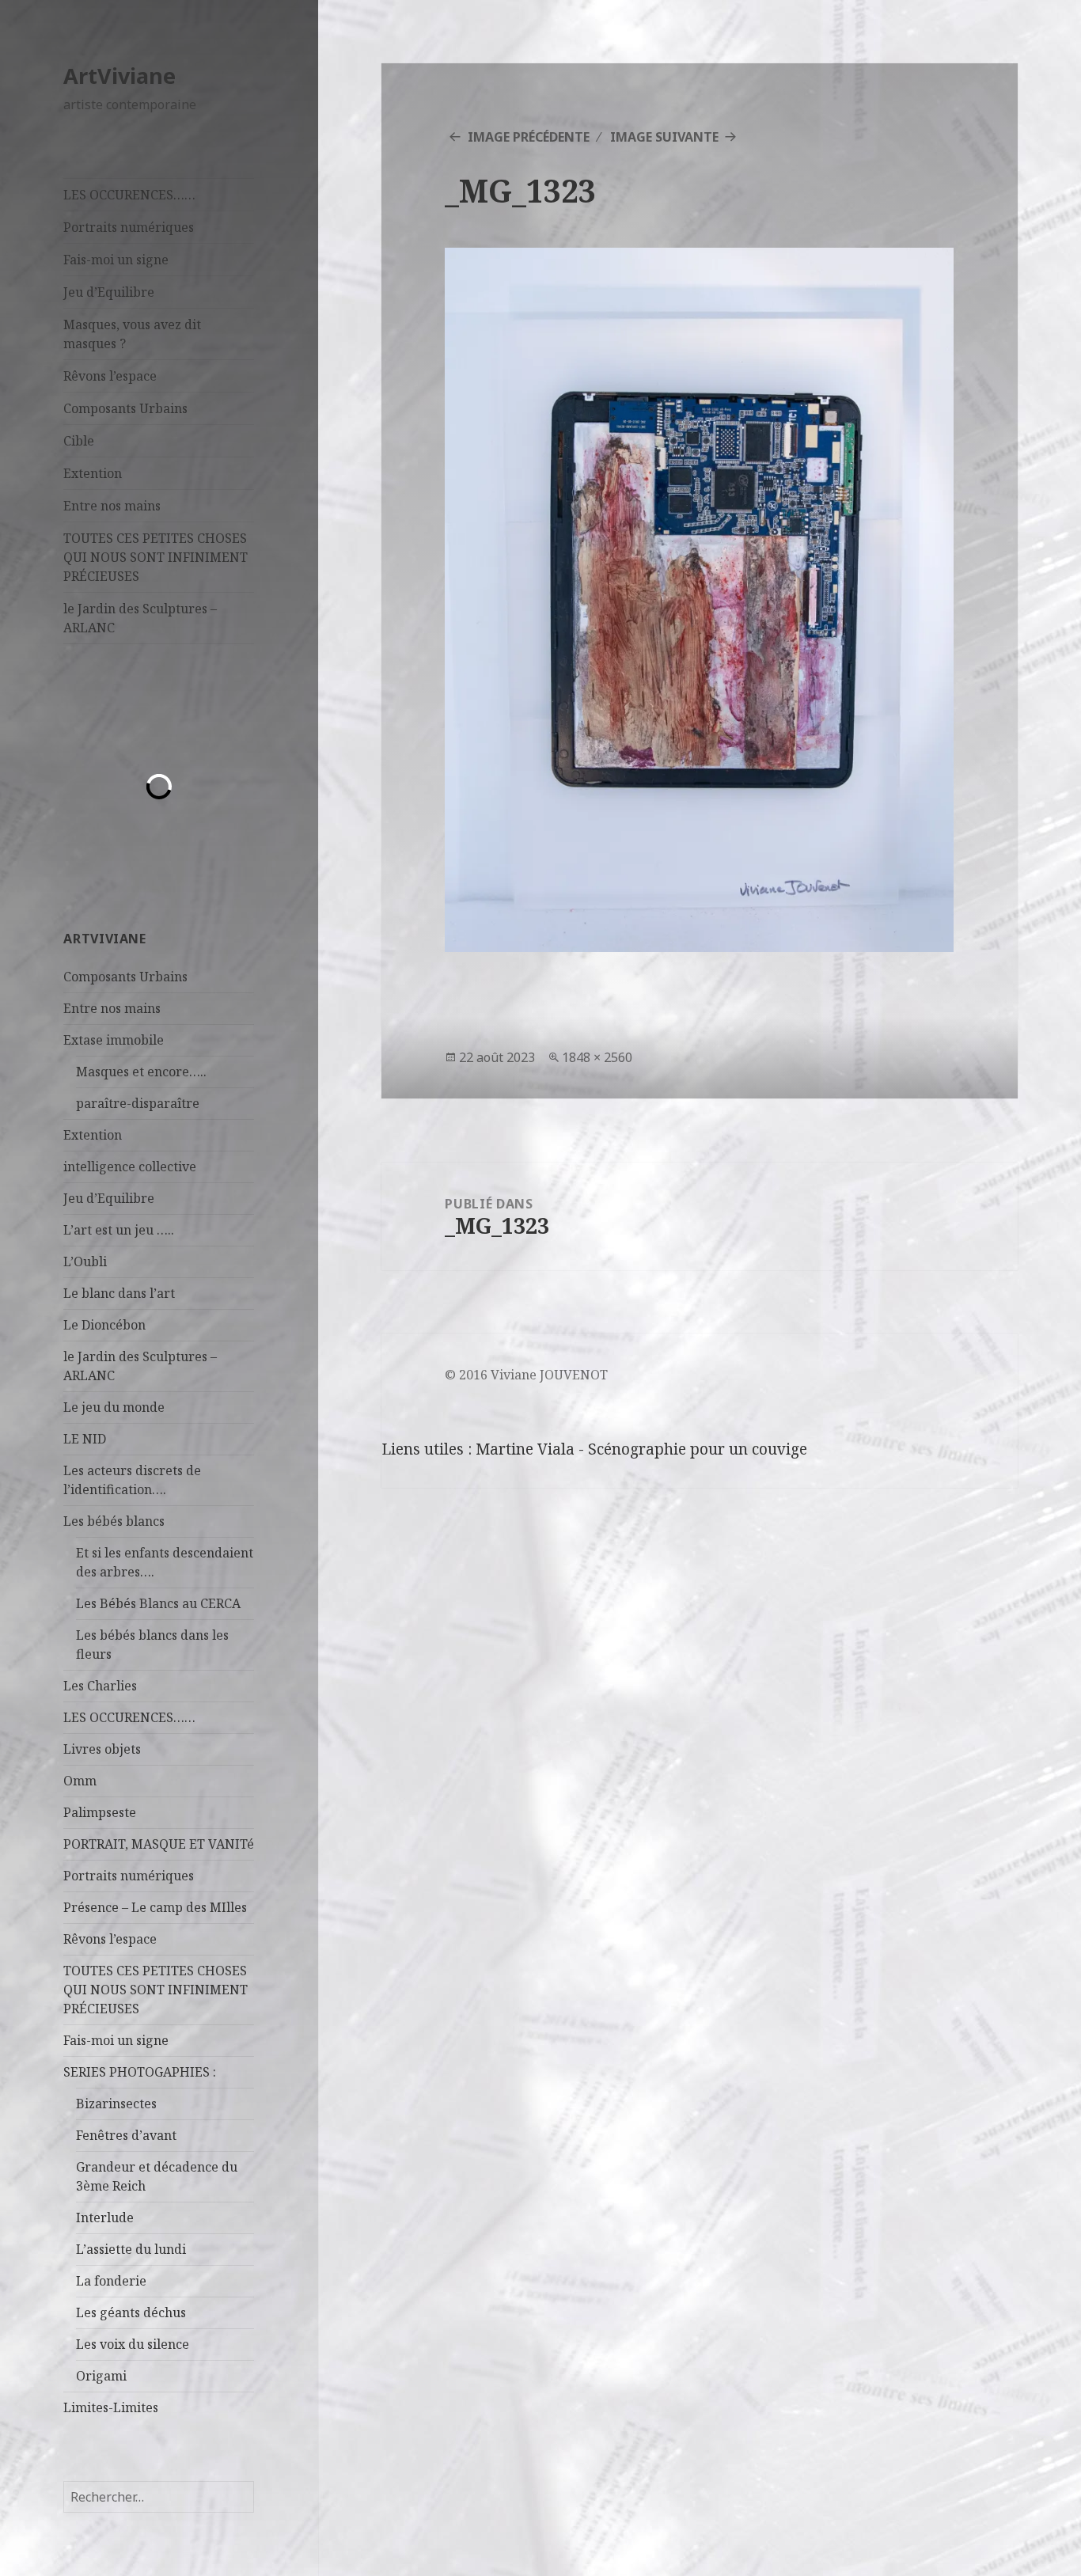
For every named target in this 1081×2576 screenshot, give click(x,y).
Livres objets (102, 1749)
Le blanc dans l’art (119, 1293)
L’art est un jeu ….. (119, 1230)
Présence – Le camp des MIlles (155, 1907)
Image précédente (529, 137)
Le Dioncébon (104, 1325)
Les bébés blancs (114, 1521)
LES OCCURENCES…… (129, 195)
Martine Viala (525, 1449)
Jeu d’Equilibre (109, 292)
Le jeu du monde (114, 1407)
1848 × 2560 (597, 1057)
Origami (101, 2376)
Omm (80, 1781)
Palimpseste (100, 1812)
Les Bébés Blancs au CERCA (158, 1603)
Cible (79, 441)
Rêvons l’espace (110, 376)
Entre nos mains (112, 506)
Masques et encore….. (141, 1072)
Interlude (105, 2217)
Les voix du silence (133, 2344)
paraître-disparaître (138, 1103)
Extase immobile (114, 1040)
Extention (93, 473)
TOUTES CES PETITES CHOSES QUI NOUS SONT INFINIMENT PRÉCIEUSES (156, 557)
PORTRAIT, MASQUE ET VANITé (159, 1844)
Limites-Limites (111, 2407)
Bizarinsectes (116, 2104)
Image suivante (664, 137)
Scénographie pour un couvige (698, 1449)
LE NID (85, 1439)
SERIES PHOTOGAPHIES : (140, 2072)
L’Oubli (85, 1261)
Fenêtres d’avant (126, 2135)
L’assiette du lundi (131, 2249)
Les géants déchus (131, 2312)
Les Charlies (100, 1686)
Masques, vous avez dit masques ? (132, 334)
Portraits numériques (129, 227)
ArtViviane (119, 76)
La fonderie (111, 2281)
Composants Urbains (125, 408)
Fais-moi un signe (116, 260)
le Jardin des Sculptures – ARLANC (140, 618)
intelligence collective (130, 1167)
